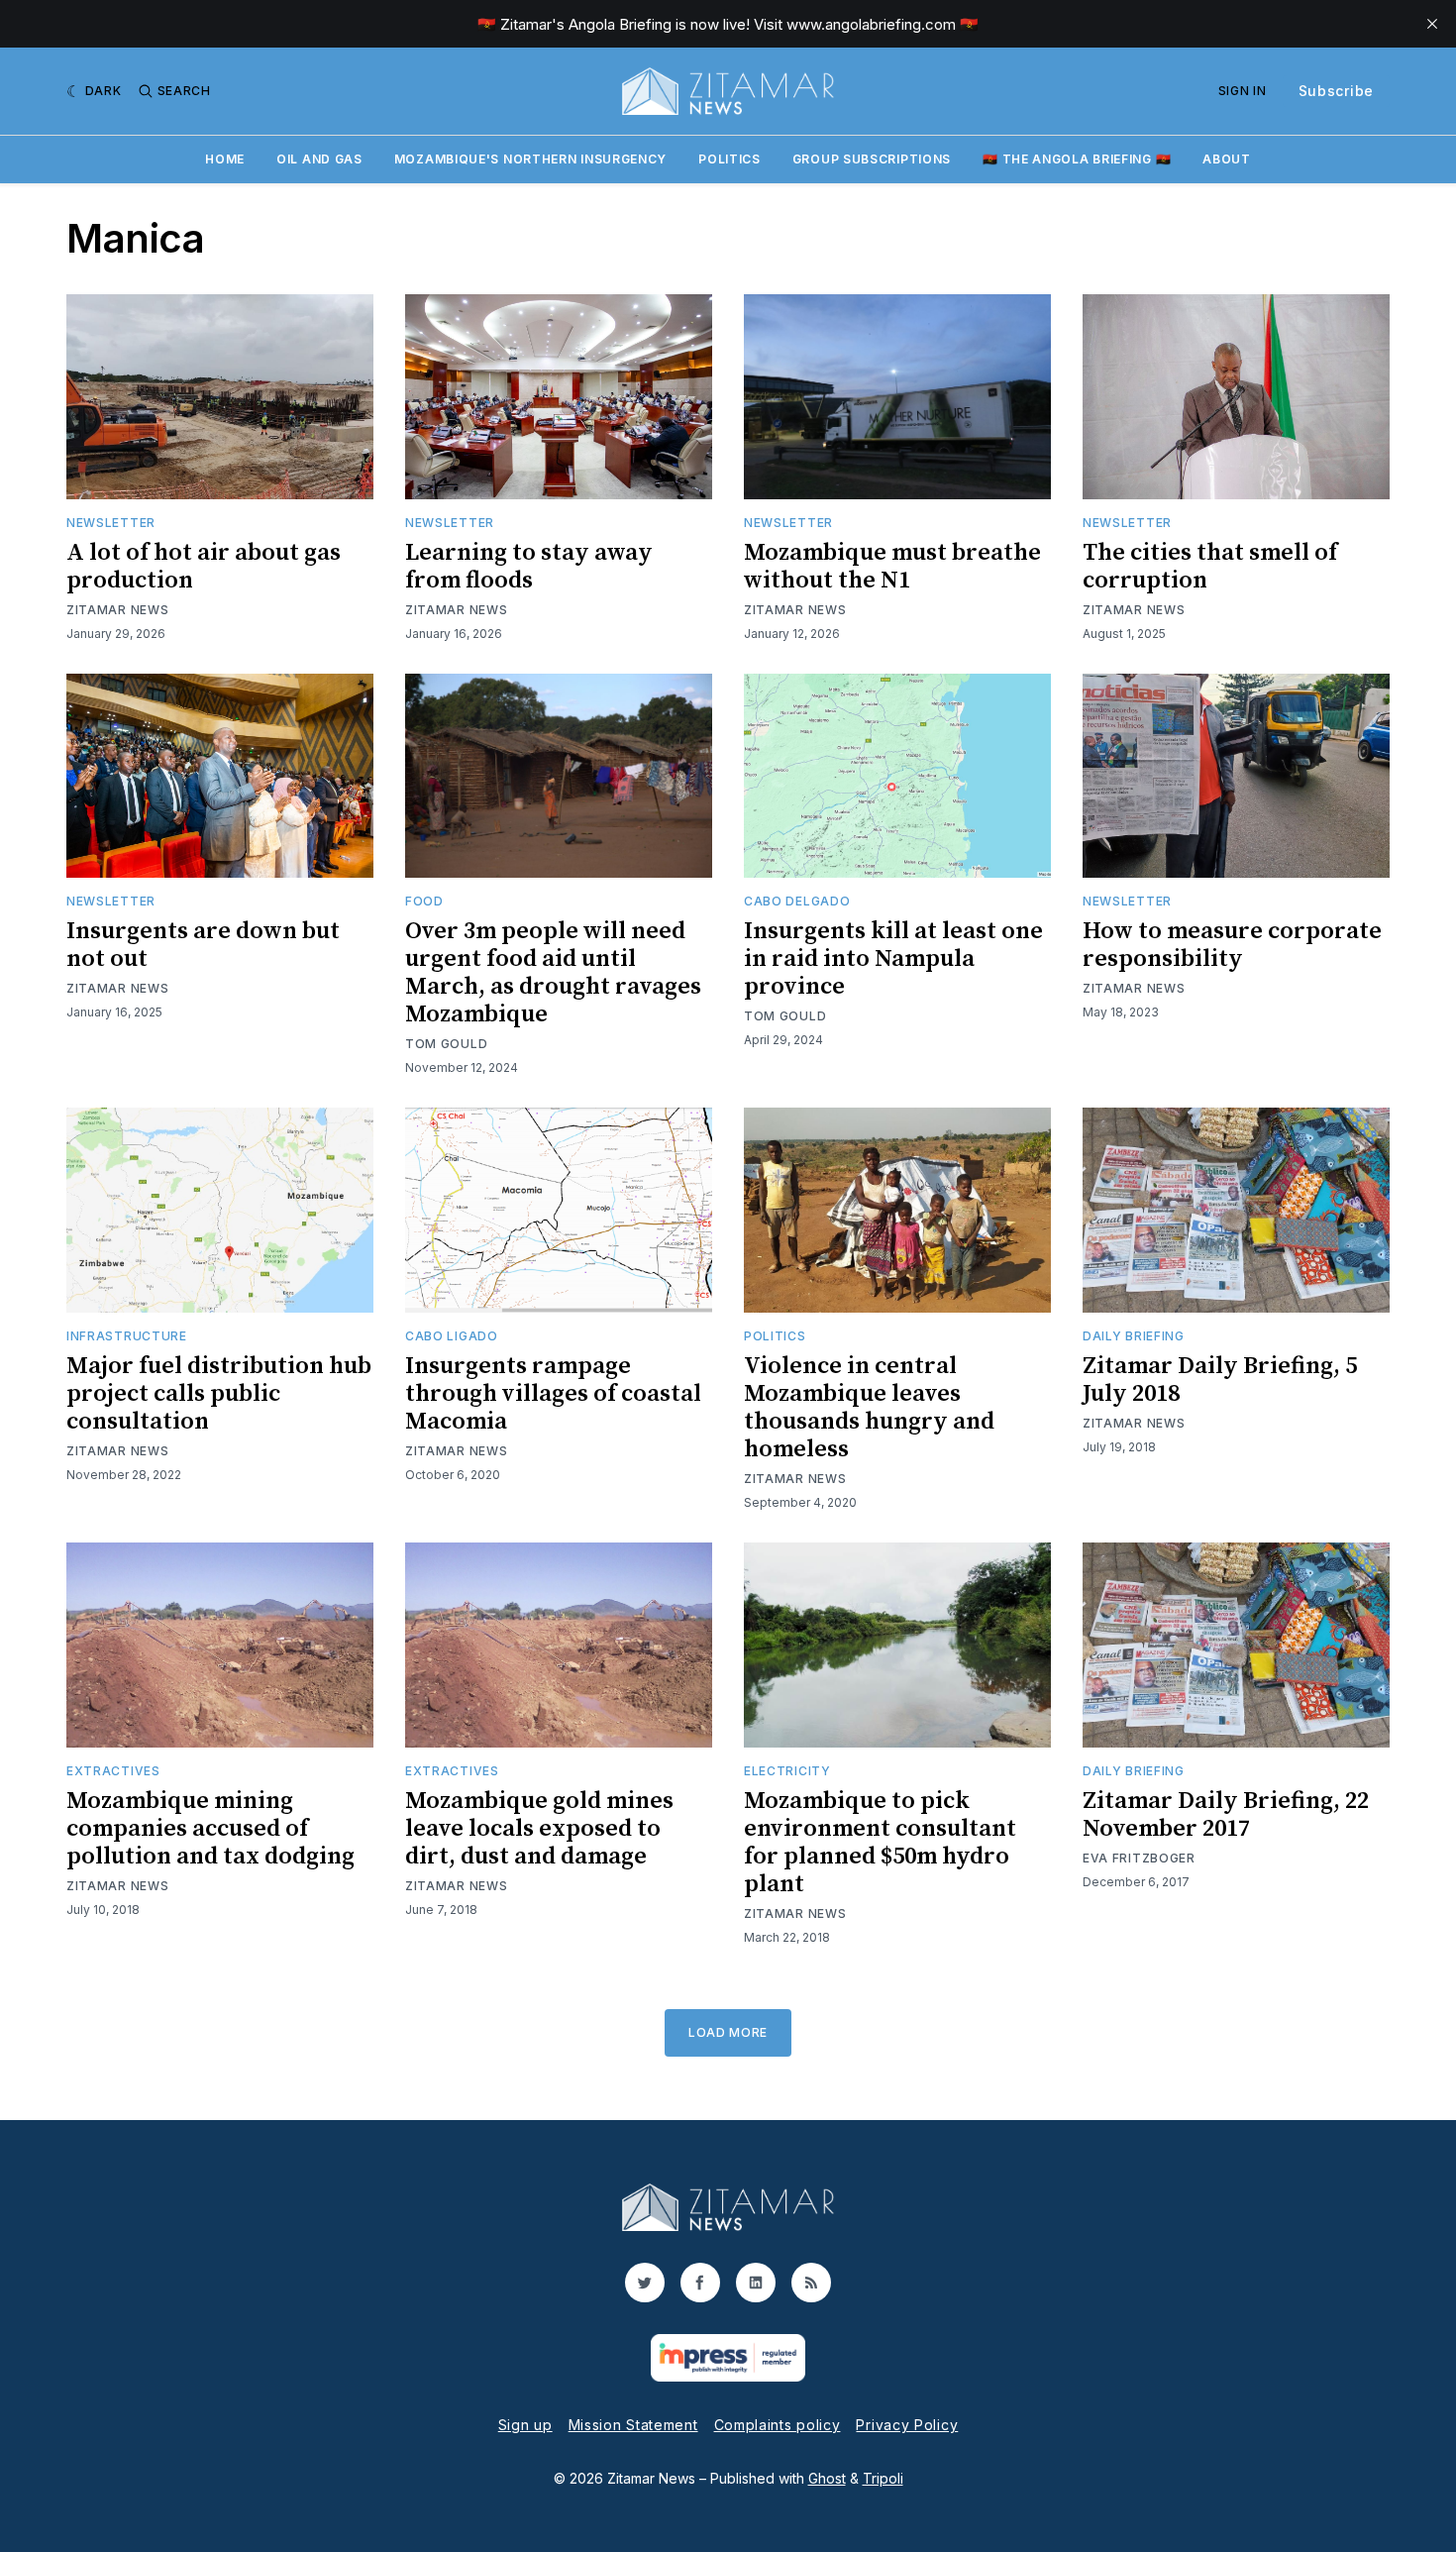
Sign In (1243, 91)
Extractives (113, 1771)
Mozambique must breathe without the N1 (892, 567)
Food (424, 901)
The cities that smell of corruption (1210, 567)
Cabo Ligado (452, 1336)
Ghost (827, 2478)
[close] (1432, 24)
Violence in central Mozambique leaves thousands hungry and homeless (869, 1408)
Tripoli (883, 2478)
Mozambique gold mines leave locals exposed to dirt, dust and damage (539, 1829)
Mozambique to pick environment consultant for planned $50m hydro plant (880, 1843)
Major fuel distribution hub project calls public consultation (219, 1394)
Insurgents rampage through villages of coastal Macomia (553, 1394)
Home (225, 159)
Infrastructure (127, 1336)
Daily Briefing (1134, 1336)
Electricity (787, 1771)
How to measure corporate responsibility (1232, 945)
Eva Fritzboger (1139, 1858)
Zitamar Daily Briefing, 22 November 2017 (1226, 1815)
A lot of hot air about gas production (204, 567)
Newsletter (111, 523)
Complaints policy (778, 2425)
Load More (728, 2032)
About (1227, 159)
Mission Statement (633, 2425)
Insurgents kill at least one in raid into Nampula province (893, 959)
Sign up (525, 2425)
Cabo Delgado (797, 901)
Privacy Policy (907, 2425)
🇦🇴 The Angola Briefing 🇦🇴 (1077, 159)
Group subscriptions (872, 159)
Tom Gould (446, 1044)
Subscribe (1336, 91)
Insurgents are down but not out (203, 945)
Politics (729, 159)
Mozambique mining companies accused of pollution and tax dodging (210, 1829)
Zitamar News (117, 610)
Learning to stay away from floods (529, 567)
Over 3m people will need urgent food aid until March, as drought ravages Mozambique (553, 973)
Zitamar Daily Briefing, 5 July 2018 (1220, 1380)
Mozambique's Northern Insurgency (530, 159)
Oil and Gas (319, 159)
